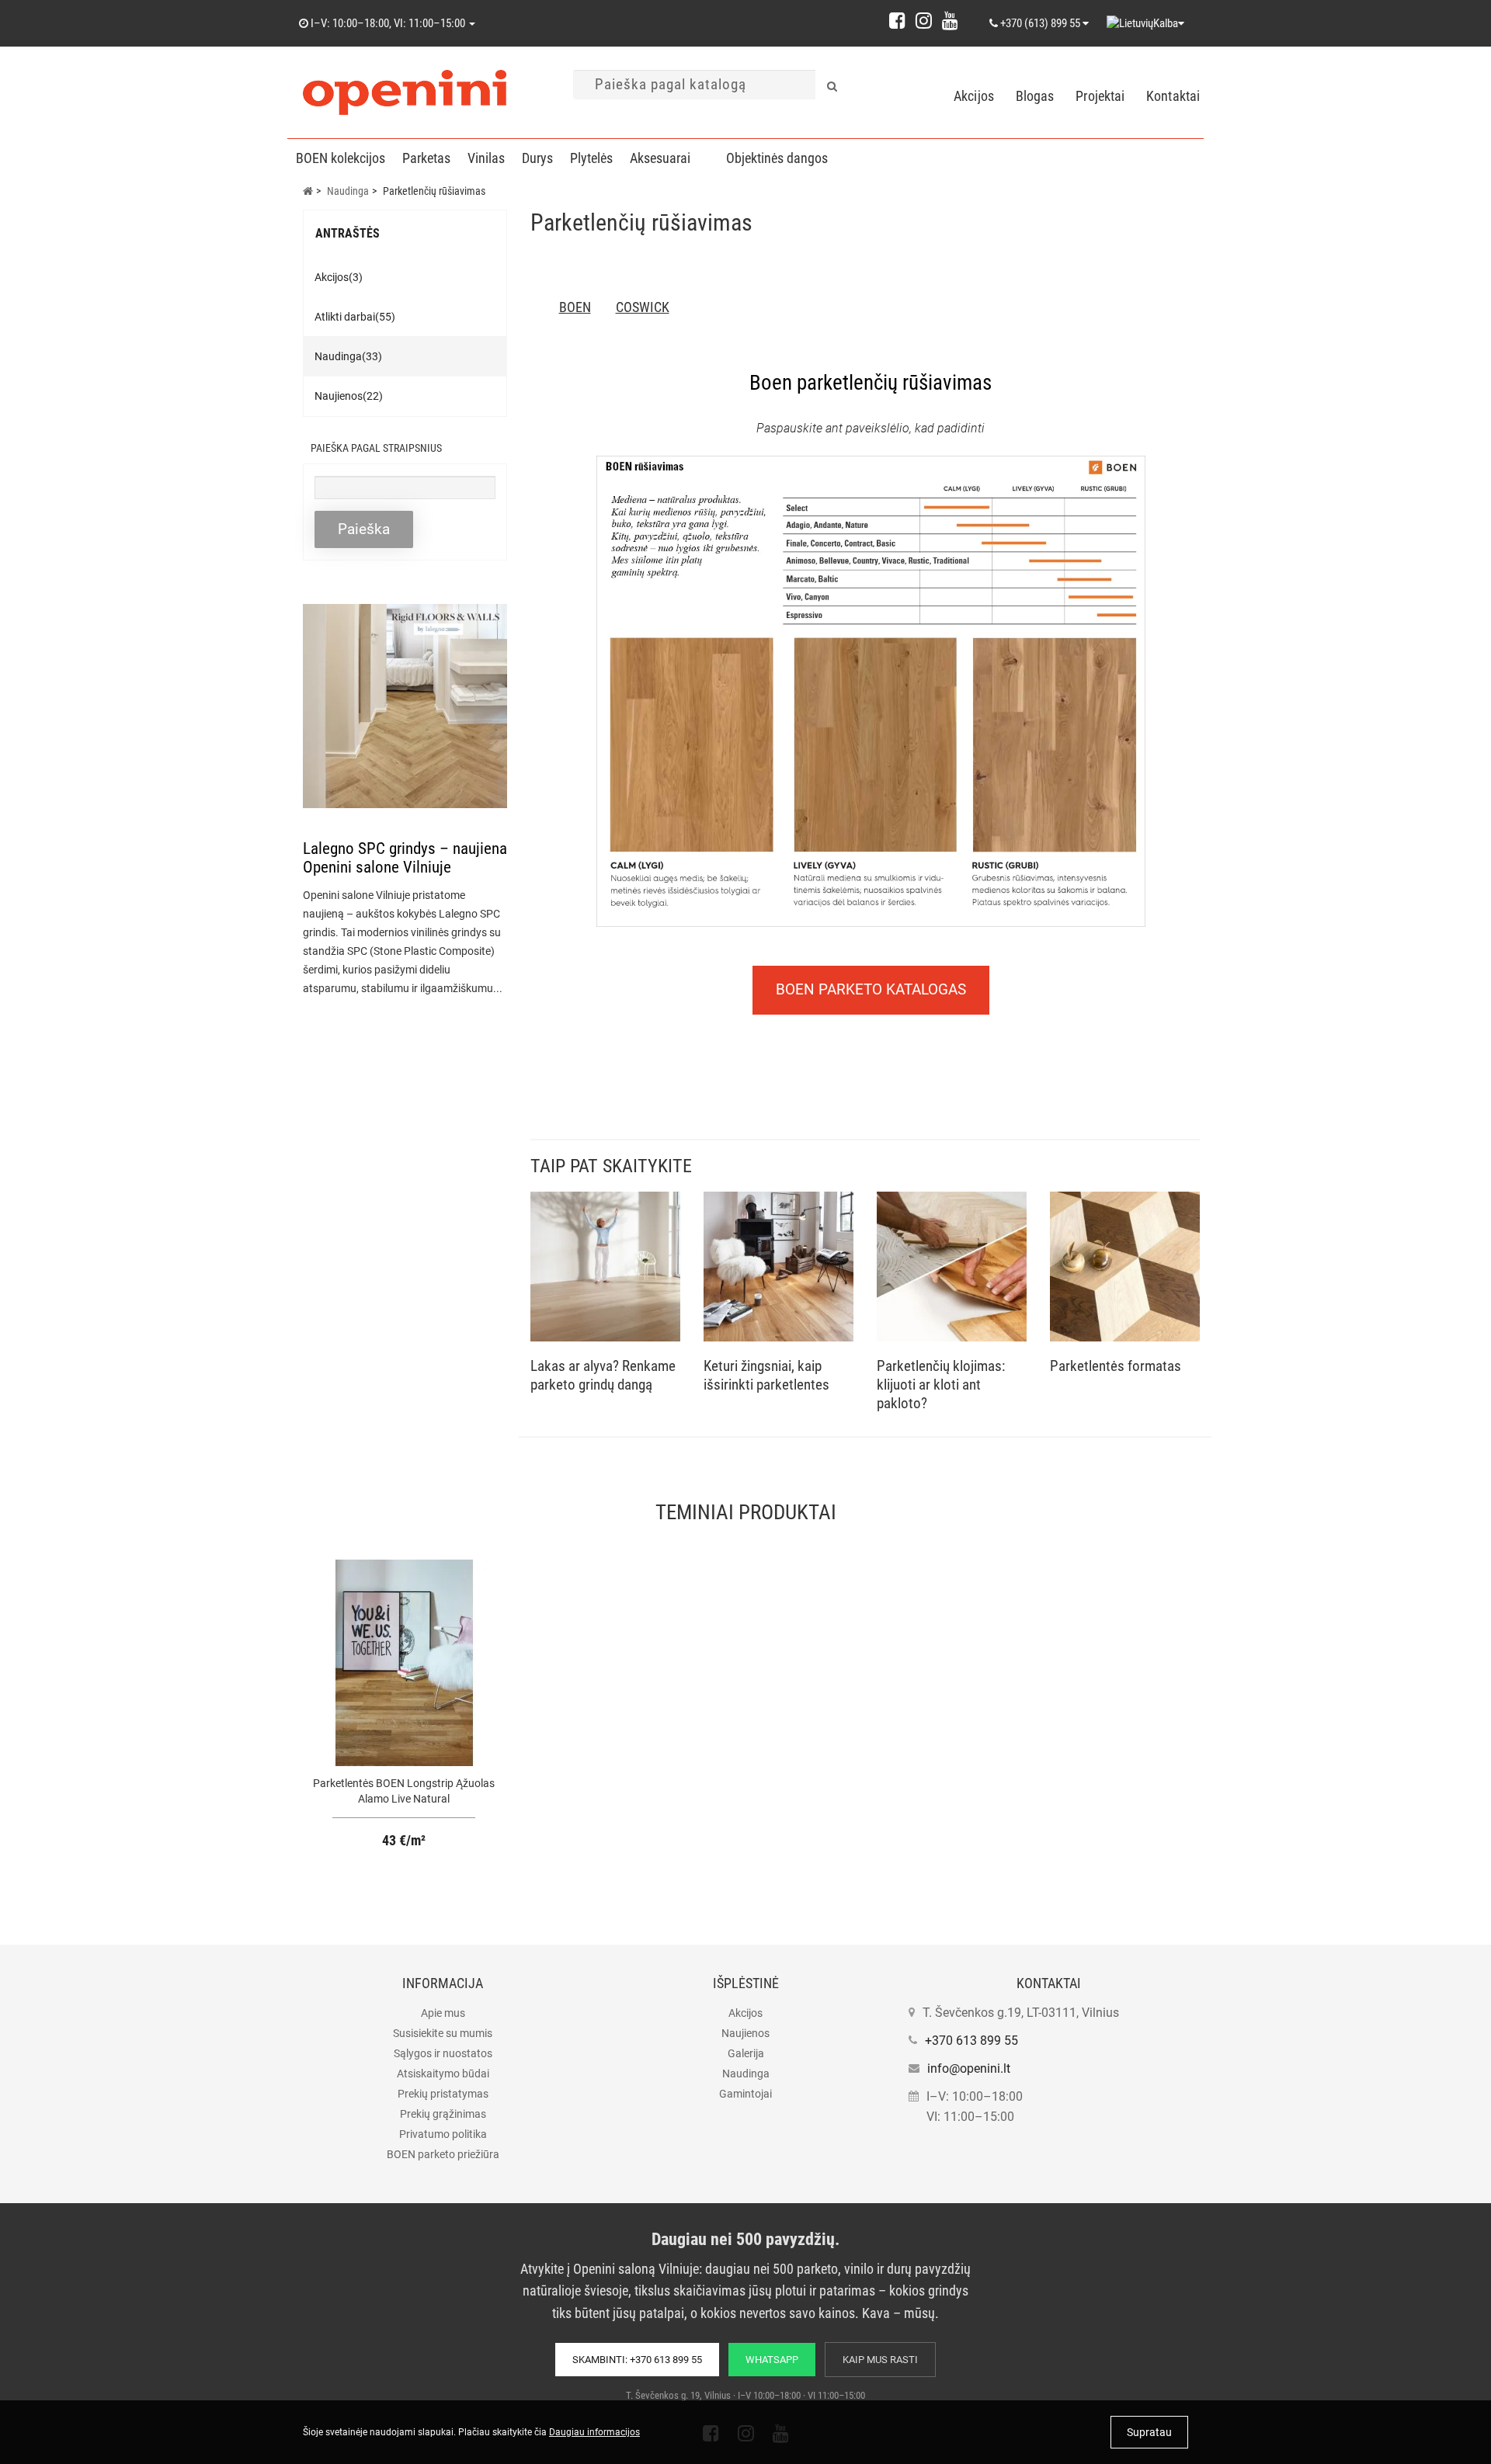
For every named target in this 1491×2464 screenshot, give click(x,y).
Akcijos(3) (339, 277)
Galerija (746, 2053)
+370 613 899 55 (971, 2041)
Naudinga (746, 2074)
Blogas (1035, 96)
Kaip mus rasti (880, 2360)
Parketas (426, 158)
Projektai (1100, 96)
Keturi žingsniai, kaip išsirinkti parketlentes (766, 1375)
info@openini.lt (969, 2068)
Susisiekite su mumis (443, 2033)
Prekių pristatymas (443, 2094)
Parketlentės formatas (1116, 1366)
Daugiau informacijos (594, 2432)
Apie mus (443, 2013)
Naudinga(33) (348, 356)
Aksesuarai (660, 158)
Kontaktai (1173, 96)
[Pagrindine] (308, 191)
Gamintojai (745, 2094)
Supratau (1149, 2432)
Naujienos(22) (349, 396)
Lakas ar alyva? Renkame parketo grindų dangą (603, 1375)
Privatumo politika (443, 2134)
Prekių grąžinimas (443, 2114)
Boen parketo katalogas (871, 989)
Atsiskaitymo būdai (443, 2074)
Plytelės (591, 158)
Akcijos (974, 96)
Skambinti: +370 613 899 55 (637, 2360)
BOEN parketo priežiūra (443, 2154)
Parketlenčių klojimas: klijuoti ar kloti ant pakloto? (941, 1385)
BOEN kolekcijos (341, 158)
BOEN (575, 307)
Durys (537, 158)
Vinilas (486, 158)
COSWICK (643, 307)
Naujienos (745, 2033)
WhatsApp (772, 2360)
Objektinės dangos (777, 158)
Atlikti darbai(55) (355, 317)
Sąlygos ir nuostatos (443, 2053)
